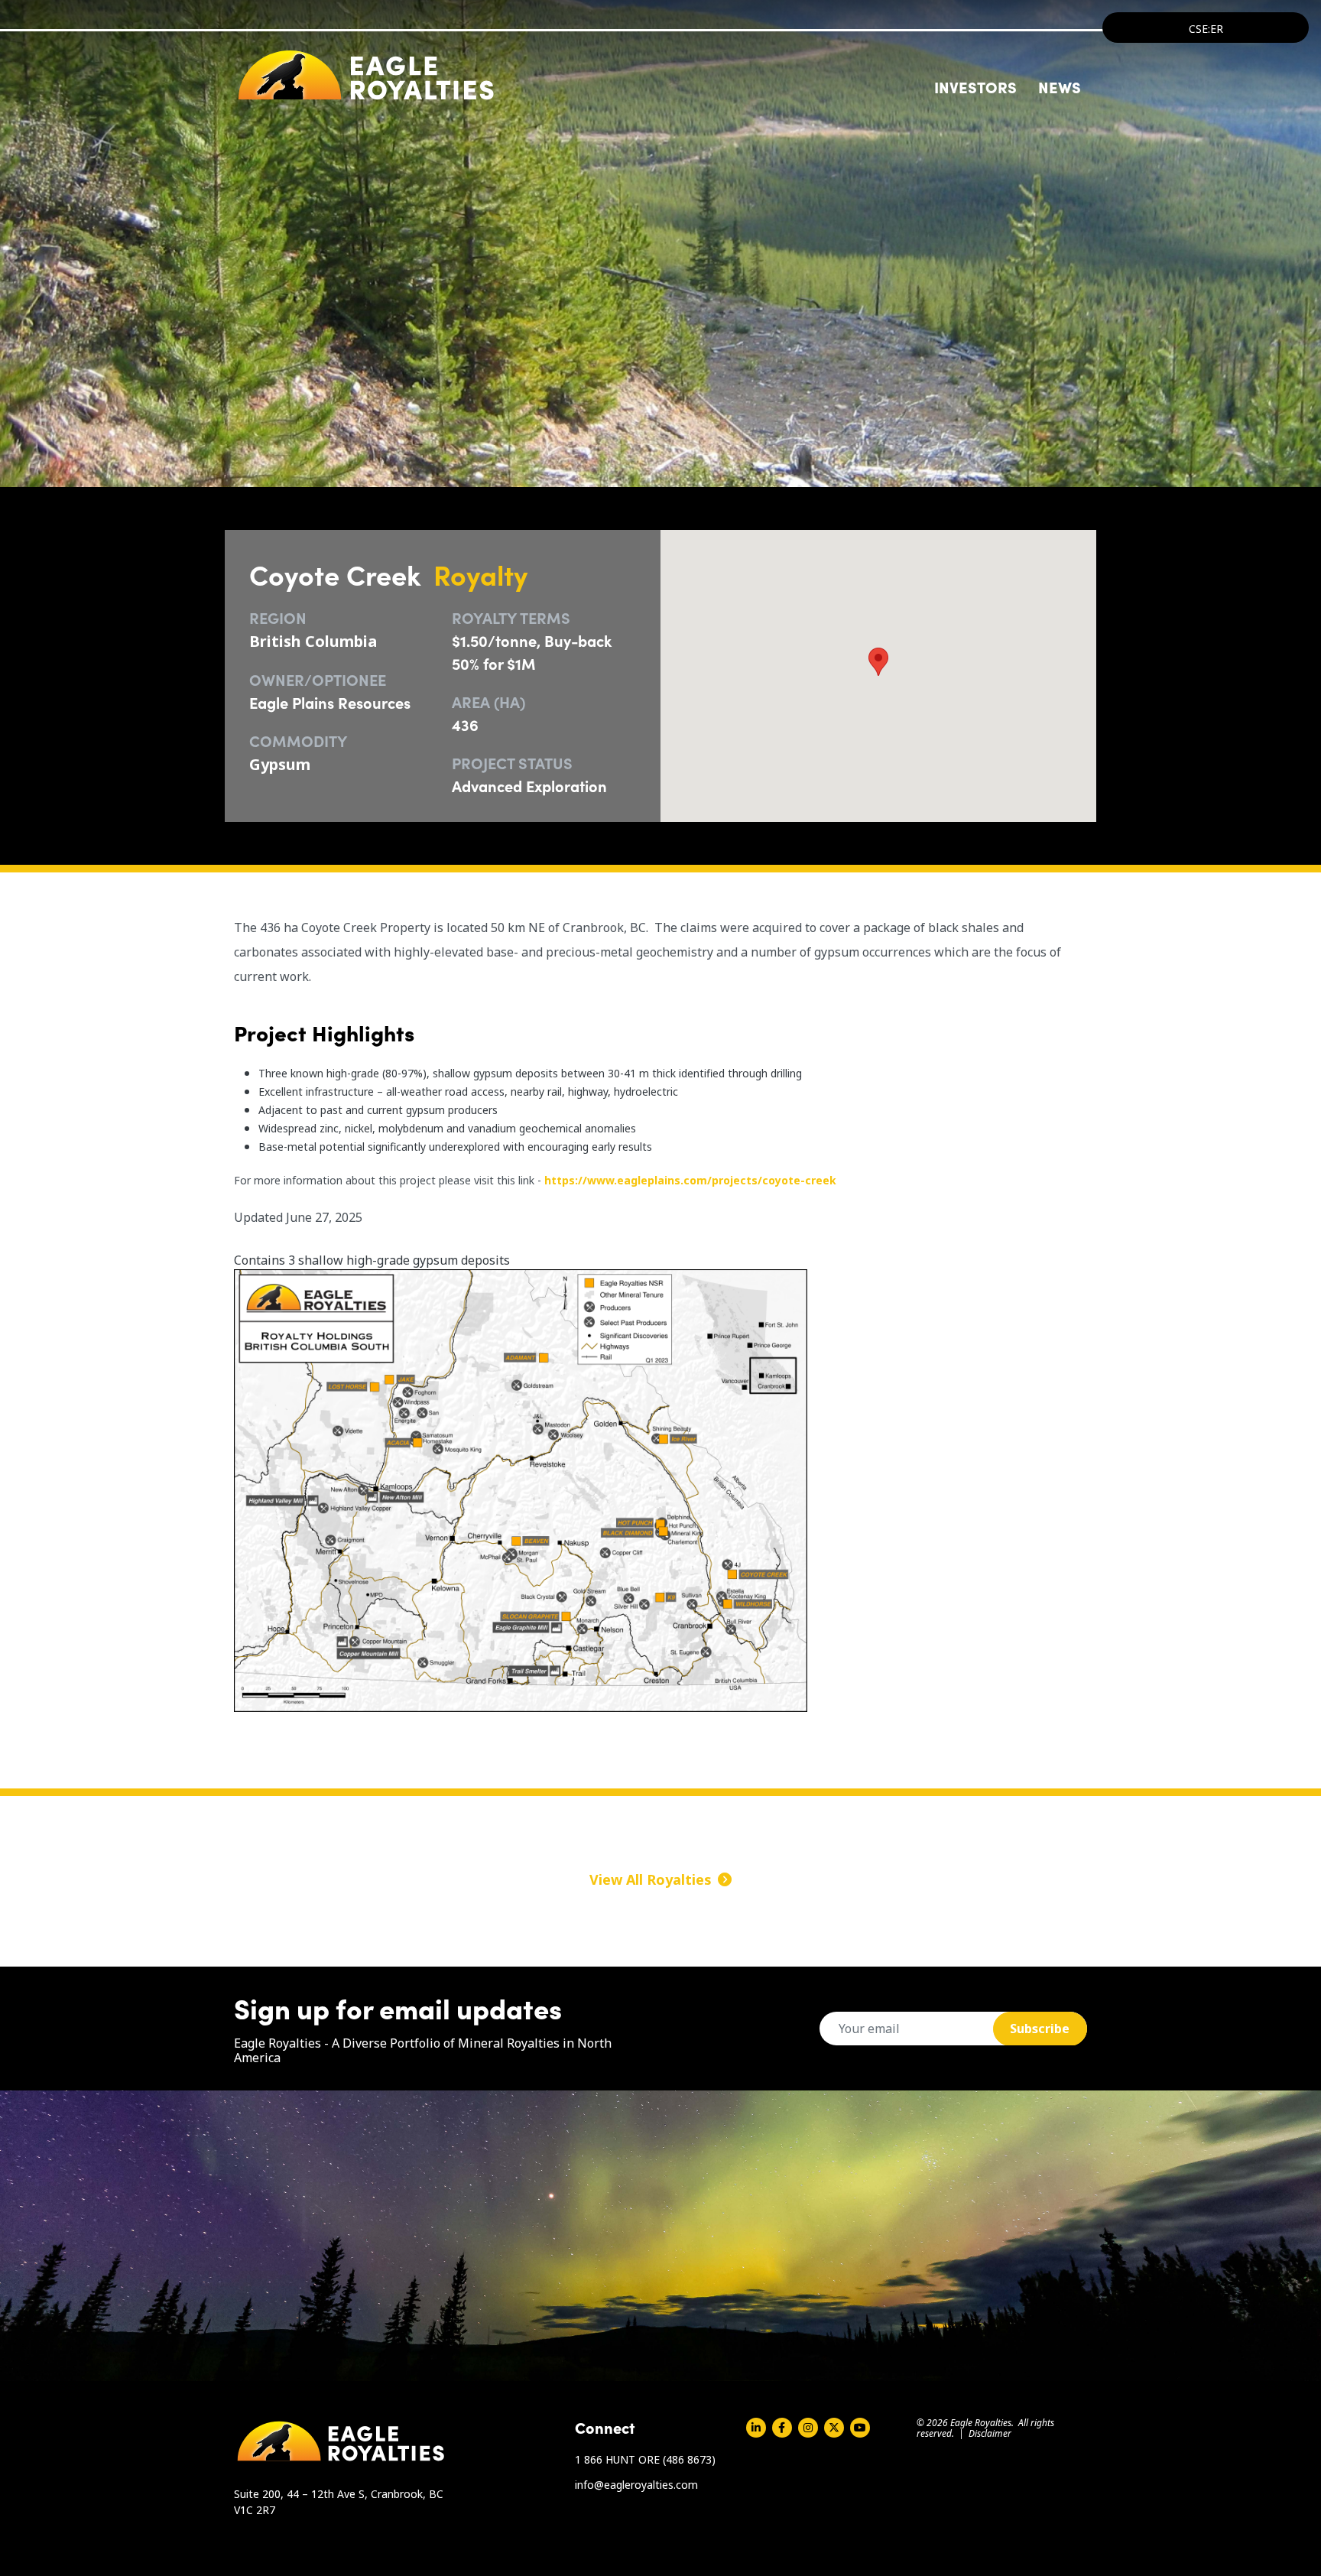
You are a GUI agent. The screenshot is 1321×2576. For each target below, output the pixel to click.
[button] (878, 662)
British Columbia (313, 641)
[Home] (366, 75)
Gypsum (280, 764)
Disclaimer (990, 2433)
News (1060, 86)
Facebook (782, 2428)
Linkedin (756, 2428)
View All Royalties (651, 1879)
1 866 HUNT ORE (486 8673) (645, 2459)
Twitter (834, 2428)
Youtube (860, 2428)
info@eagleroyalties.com (636, 2485)
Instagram (808, 2428)
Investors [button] (975, 86)
